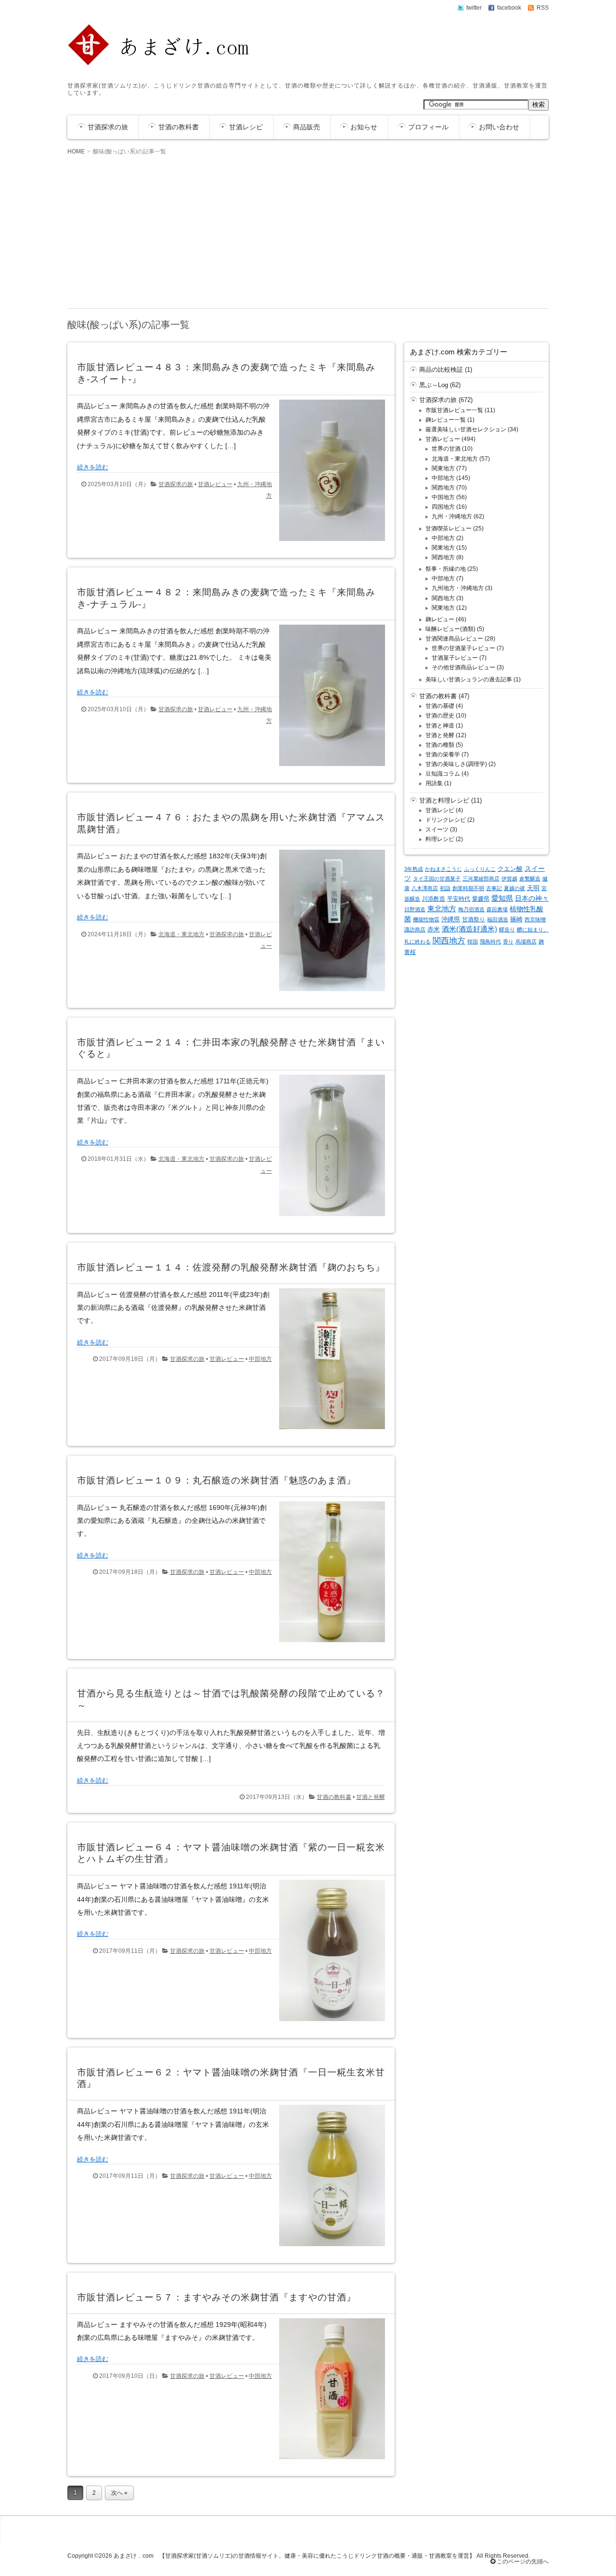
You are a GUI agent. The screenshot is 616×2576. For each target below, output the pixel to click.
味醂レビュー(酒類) (450, 629)
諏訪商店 (415, 930)
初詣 (445, 888)
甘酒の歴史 (440, 716)
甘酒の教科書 (179, 127)
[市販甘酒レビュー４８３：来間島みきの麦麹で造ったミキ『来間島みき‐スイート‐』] (328, 543)
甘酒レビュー (215, 484)
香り (508, 942)
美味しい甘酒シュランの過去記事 (469, 679)
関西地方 (443, 488)
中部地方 (260, 1359)
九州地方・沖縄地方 (458, 588)
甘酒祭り (474, 919)
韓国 (473, 942)
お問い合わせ (499, 127)
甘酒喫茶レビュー (449, 528)
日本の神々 (532, 898)
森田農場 (497, 909)
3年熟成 (414, 869)
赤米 (434, 929)
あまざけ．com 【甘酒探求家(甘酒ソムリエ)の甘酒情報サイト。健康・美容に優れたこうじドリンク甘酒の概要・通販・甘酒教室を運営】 (294, 2556)
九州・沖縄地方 (452, 516)
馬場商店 (526, 942)
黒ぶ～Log (434, 385)
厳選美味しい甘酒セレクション (466, 429)
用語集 (434, 783)
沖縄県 (451, 919)
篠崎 (516, 919)
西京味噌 (535, 919)
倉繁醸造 (530, 879)
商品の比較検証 (441, 370)
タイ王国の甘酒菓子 (437, 879)
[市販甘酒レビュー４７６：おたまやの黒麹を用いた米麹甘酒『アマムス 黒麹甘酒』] (328, 993)
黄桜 (410, 952)
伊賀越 (509, 879)
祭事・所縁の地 (446, 569)
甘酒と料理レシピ (444, 800)
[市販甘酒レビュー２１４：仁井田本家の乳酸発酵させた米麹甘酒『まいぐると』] (328, 1218)
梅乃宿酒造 (471, 909)
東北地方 (442, 909)
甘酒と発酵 (371, 1797)
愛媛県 (481, 899)
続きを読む (93, 467)
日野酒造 (415, 909)
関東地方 (443, 468)
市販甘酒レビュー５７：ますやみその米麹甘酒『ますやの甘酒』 (217, 2297)
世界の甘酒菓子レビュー (463, 648)
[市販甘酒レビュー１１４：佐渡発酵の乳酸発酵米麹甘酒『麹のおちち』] (328, 1431)
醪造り (507, 930)
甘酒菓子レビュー (455, 658)
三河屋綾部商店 (481, 879)
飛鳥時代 (490, 942)
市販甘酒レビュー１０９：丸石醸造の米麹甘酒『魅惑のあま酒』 (217, 1480)
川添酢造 (434, 899)
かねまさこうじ (443, 869)
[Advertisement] (308, 231)
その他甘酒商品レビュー (463, 667)
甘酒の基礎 (440, 706)
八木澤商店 (425, 888)
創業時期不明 (468, 888)
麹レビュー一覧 (446, 420)
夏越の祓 (514, 888)
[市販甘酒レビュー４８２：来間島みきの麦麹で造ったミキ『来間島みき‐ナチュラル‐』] (328, 768)
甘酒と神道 (440, 726)
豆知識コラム (443, 774)
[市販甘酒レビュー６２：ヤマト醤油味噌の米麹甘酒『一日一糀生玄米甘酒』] (328, 2248)
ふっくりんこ (480, 869)
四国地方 (443, 507)
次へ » (119, 2493)
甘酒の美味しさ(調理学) (456, 764)
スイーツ (437, 829)
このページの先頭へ (522, 2562)
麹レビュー (440, 619)
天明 (533, 888)
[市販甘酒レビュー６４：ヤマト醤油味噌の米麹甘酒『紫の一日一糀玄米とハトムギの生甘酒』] (328, 2023)
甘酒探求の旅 (108, 127)
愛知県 (502, 898)
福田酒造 (498, 919)
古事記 (494, 888)
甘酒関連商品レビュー (454, 639)
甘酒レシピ (246, 127)
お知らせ (364, 127)
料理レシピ (440, 839)
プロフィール (428, 127)
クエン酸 (510, 869)
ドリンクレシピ (446, 820)
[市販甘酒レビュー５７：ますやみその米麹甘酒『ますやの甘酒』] (328, 2462)
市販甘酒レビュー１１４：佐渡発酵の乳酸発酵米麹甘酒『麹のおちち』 (231, 1267)
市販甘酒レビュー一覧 (454, 410)
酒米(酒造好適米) (469, 929)
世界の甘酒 (446, 449)
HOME (76, 151)
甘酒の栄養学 (443, 754)
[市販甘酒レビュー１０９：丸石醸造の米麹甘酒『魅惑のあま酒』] (328, 1644)
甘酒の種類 (440, 745)
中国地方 (260, 2376)
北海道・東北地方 (181, 934)
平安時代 (459, 899)
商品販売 (307, 127)
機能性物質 (426, 919)
